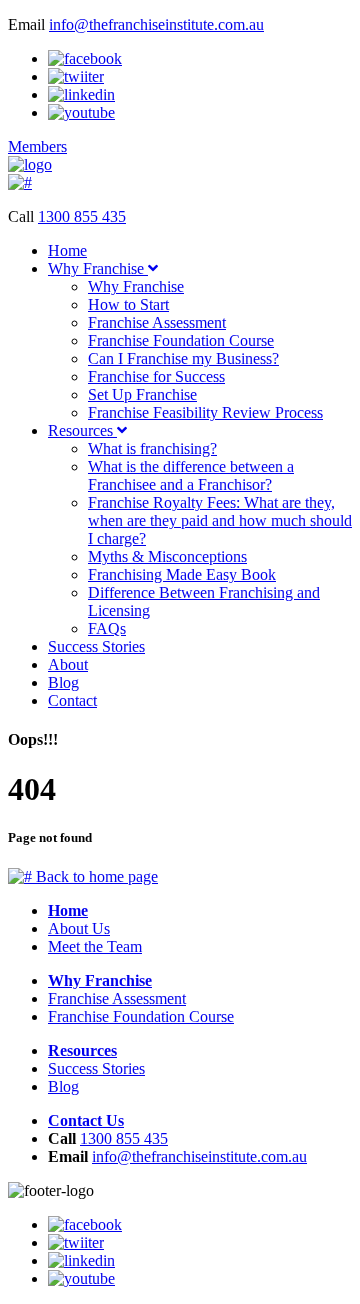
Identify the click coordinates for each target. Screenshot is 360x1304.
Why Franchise (98, 268)
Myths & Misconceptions (167, 556)
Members (37, 146)
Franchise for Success (156, 376)
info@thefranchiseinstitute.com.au (156, 24)
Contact (72, 700)
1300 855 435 (82, 216)
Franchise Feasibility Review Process (205, 412)
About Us (79, 928)
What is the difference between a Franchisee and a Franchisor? (191, 475)
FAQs (107, 628)
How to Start (128, 304)
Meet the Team (95, 946)
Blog (63, 682)
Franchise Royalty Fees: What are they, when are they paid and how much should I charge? (220, 520)
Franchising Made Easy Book (182, 574)
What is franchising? (152, 448)
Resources (82, 430)
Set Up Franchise (142, 394)
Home (67, 250)
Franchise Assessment (157, 322)
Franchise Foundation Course (181, 340)
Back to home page (95, 876)
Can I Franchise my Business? (183, 358)
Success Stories (96, 646)
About (68, 664)
